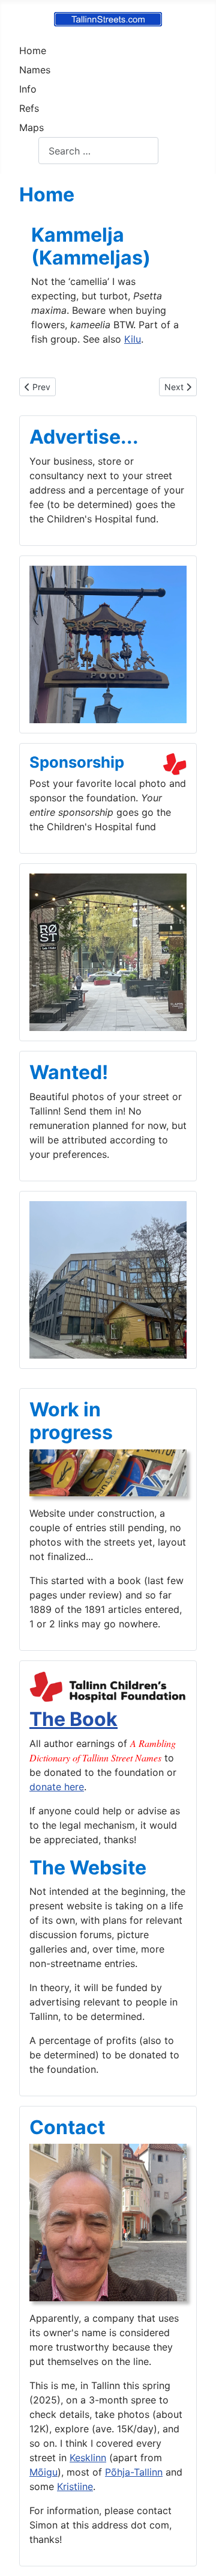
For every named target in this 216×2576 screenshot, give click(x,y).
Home (33, 50)
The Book (73, 1719)
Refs (29, 108)
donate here (57, 1787)
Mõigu (43, 2472)
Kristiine (75, 2486)
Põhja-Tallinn (134, 2472)
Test (29, 151)
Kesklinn (88, 2458)
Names (35, 70)
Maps (31, 127)
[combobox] (98, 151)
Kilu (133, 339)
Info (28, 89)
